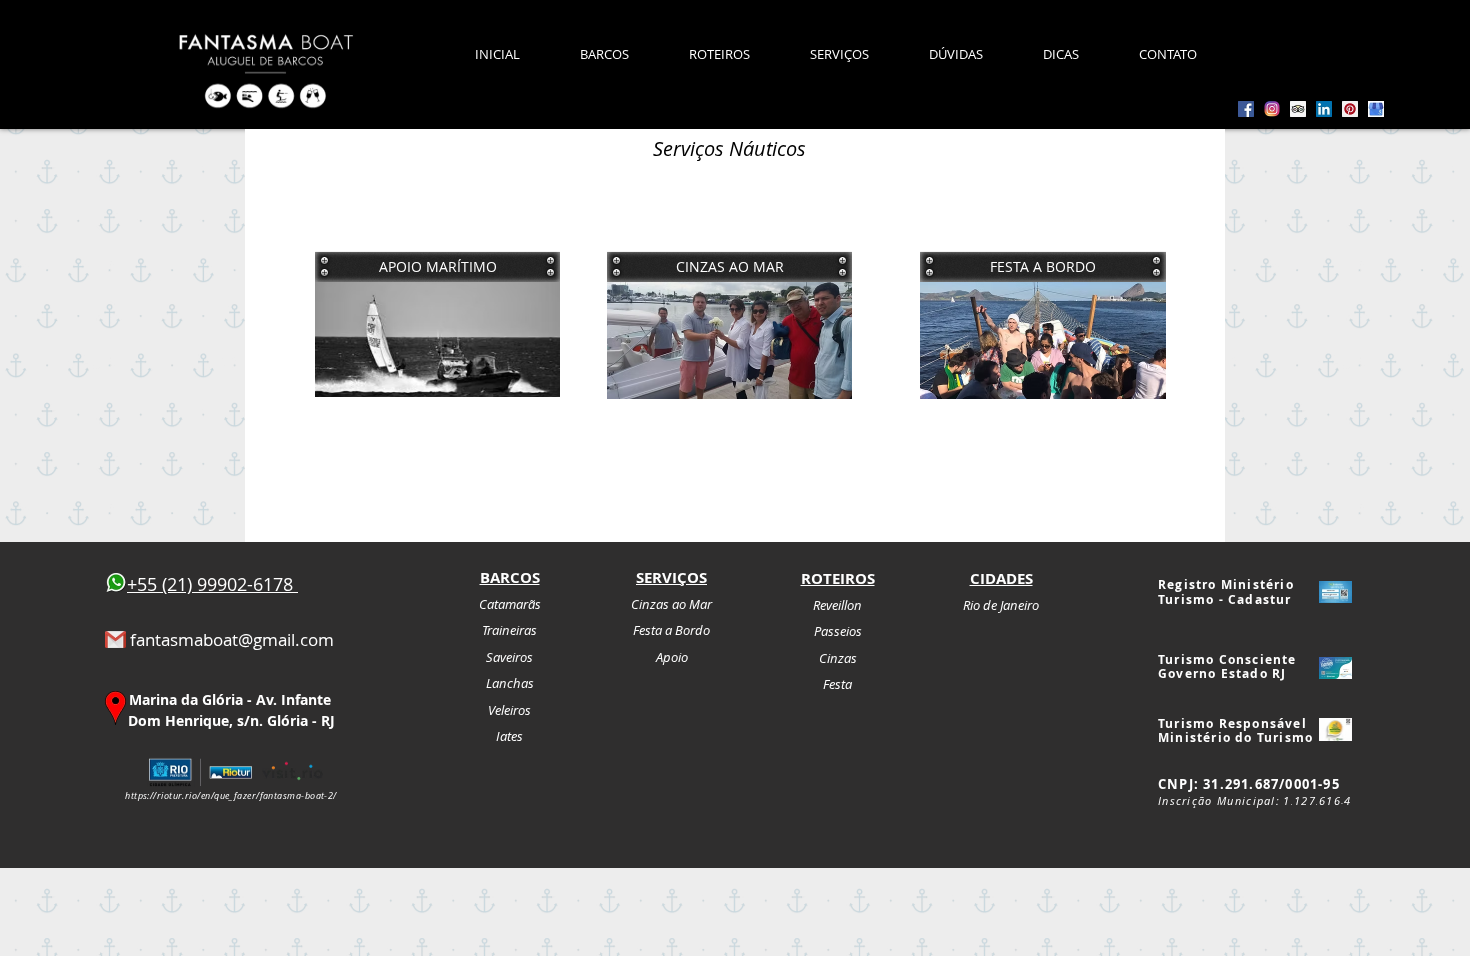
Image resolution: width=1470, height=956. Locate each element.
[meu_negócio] (1376, 109)
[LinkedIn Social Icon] (1324, 109)
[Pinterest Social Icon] (1350, 109)
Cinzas (838, 658)
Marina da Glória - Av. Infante (230, 699)
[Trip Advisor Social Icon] (1298, 109)
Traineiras (509, 630)
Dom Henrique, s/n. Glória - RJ (231, 720)
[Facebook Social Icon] (1246, 109)
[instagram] (1272, 109)
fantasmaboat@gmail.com (232, 639)
